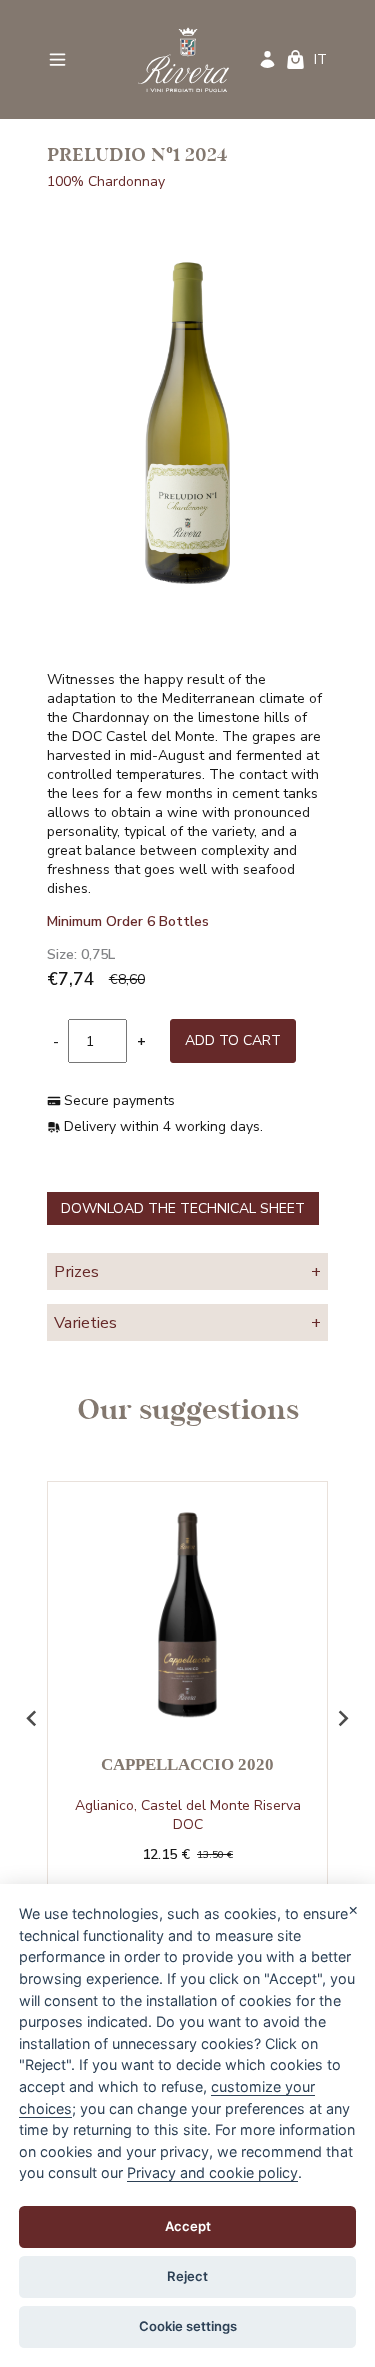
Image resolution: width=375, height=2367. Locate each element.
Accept (188, 2226)
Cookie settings (188, 2326)
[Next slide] (342, 1718)
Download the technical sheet (183, 1208)
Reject (187, 2276)
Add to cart (233, 1040)
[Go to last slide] (33, 1718)
